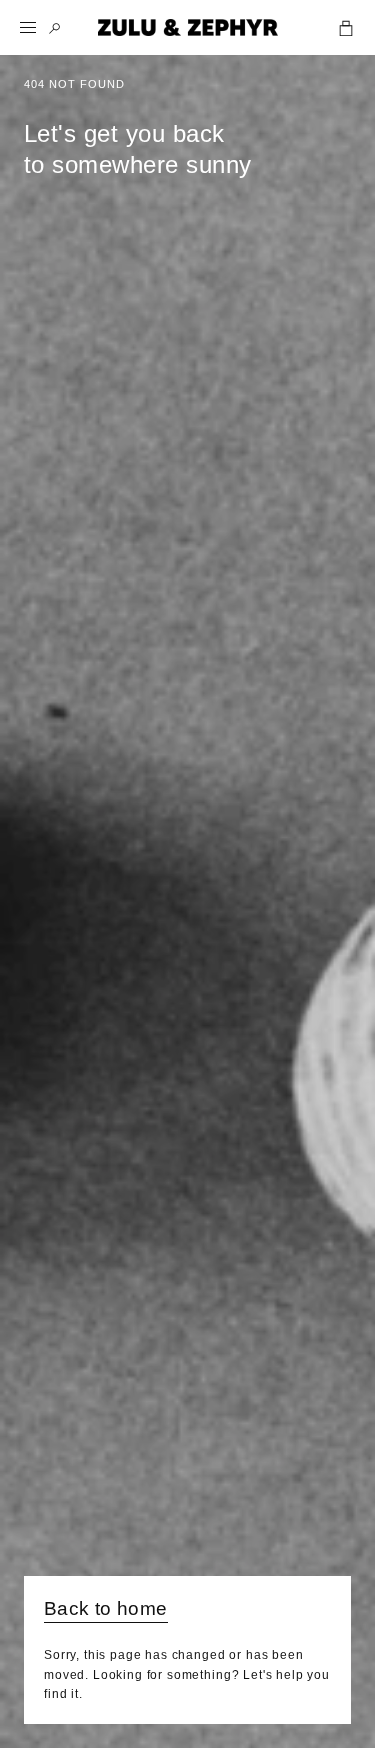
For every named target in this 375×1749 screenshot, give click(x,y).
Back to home (106, 1608)
